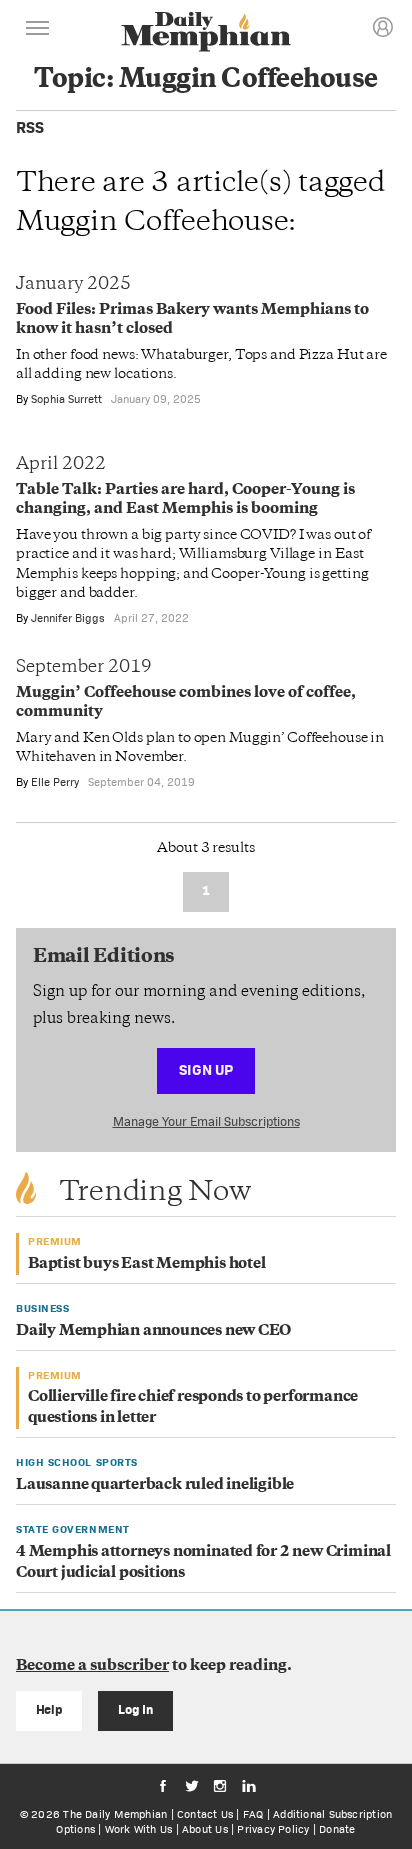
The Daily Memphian (115, 1814)
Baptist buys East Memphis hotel (147, 1264)
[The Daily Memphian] (206, 33)
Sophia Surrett (66, 399)
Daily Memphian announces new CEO (153, 1331)
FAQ (253, 1814)
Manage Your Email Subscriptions (206, 1121)
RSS (30, 127)
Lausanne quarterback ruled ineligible (155, 1485)
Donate (337, 1829)
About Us (205, 1829)
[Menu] (38, 31)
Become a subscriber (92, 1666)
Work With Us (139, 1829)
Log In (135, 1709)
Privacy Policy (273, 1829)
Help (49, 1709)
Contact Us (205, 1814)
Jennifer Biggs (68, 618)
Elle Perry (55, 782)
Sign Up (206, 1069)
